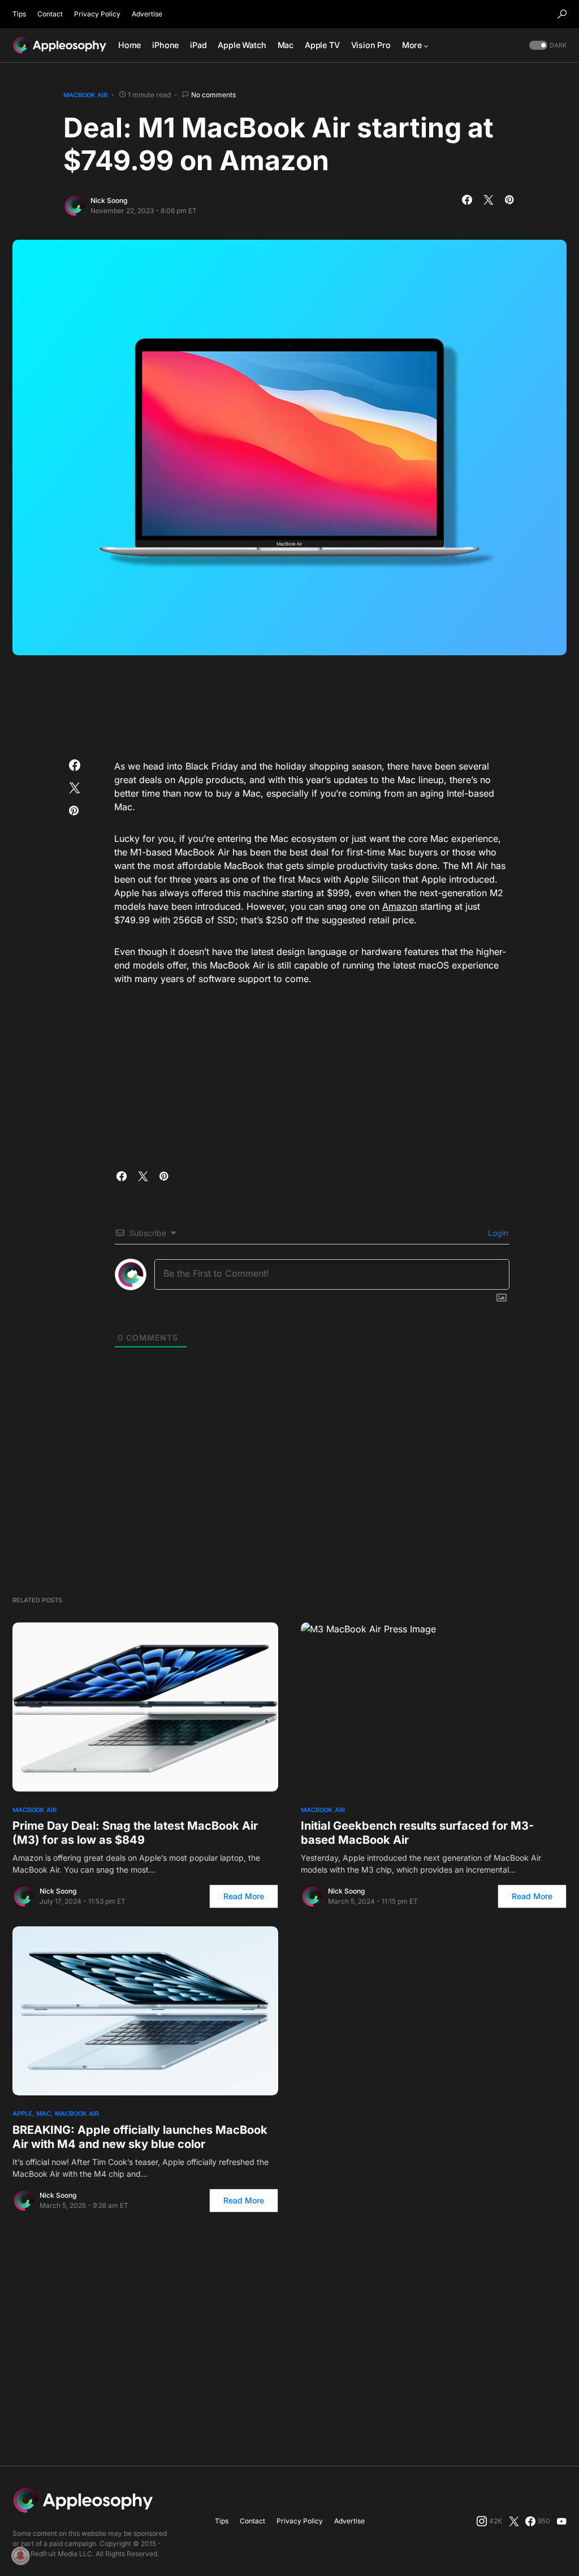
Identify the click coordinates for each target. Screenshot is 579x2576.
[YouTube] (561, 2521)
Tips (19, 14)
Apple (22, 2113)
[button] (562, 14)
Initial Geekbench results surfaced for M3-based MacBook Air (417, 1833)
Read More (244, 1896)
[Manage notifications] (20, 2556)
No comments (213, 95)
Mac (44, 2113)
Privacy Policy (97, 14)
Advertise (147, 14)
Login (497, 1233)
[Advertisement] (289, 703)
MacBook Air (85, 95)
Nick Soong (109, 200)
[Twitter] (514, 2521)
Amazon (400, 906)
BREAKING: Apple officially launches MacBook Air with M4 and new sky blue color (140, 2137)
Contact (50, 14)
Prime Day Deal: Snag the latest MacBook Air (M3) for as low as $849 (135, 1833)
